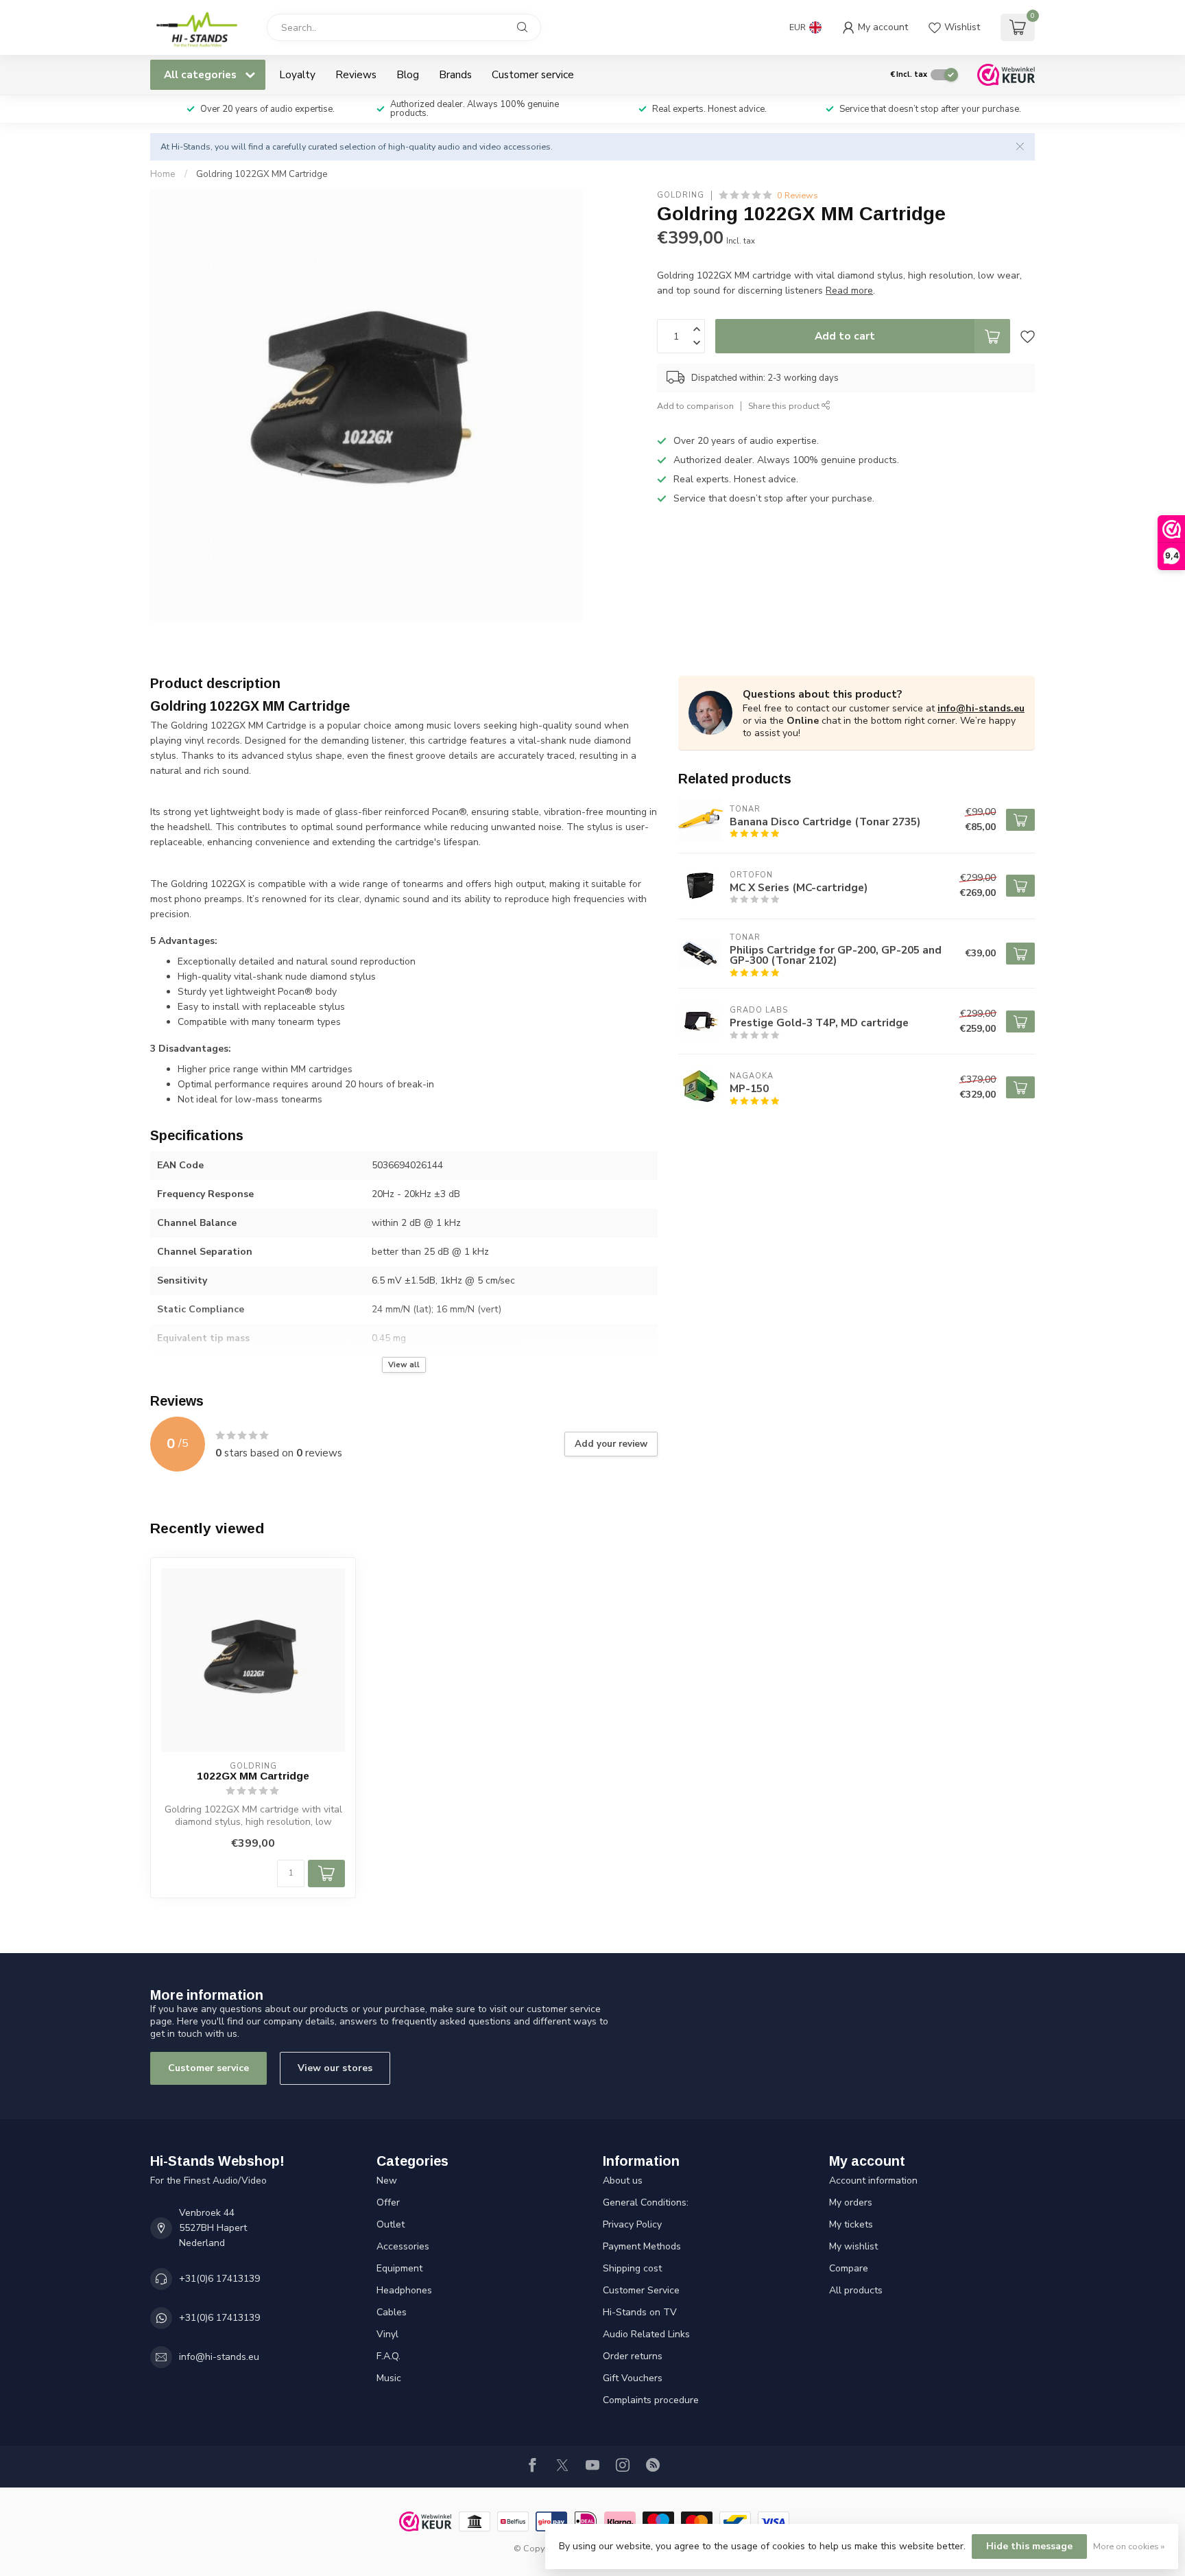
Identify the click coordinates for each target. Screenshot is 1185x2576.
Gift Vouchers (633, 2378)
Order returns (633, 2356)
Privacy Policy (632, 2224)
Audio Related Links (646, 2334)
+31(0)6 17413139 (219, 2279)
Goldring (681, 195)
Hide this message (1029, 2546)
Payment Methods (642, 2246)
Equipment (399, 2268)
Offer (388, 2202)
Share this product (785, 406)
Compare (849, 2268)
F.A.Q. (388, 2356)
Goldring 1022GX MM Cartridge (262, 174)
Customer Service (641, 2290)
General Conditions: (646, 2202)
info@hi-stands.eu (981, 708)
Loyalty (297, 74)
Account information (873, 2181)
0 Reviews (798, 195)
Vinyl (387, 2334)
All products (856, 2290)
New (387, 2181)
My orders (851, 2202)
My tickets (851, 2224)
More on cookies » (1129, 2546)
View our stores (335, 2068)
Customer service (533, 74)
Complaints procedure (651, 2400)
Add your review (611, 1444)
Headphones (404, 2290)
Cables (392, 2312)
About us (623, 2181)
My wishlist (853, 2246)
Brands (455, 74)
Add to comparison (695, 406)
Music (389, 2378)
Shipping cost (632, 2268)
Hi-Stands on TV (640, 2312)
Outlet (391, 2224)
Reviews (356, 74)
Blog (408, 74)
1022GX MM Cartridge (253, 1776)
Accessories (403, 2246)
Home (163, 174)
